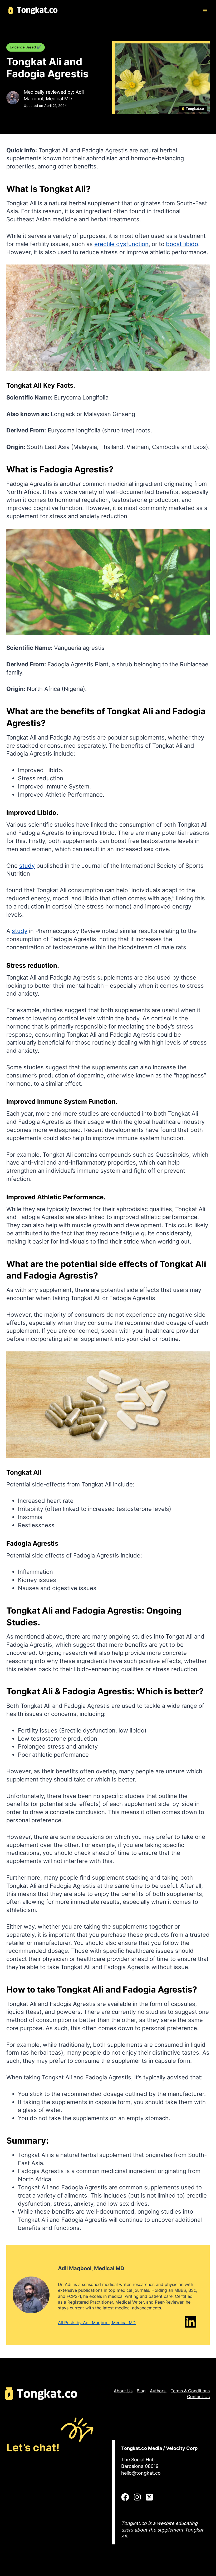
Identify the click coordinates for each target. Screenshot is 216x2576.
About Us (123, 2391)
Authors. (158, 2391)
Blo (140, 2391)
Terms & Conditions (190, 2391)
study (27, 866)
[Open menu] (205, 10)
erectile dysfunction (121, 244)
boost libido (182, 244)
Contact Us (198, 2397)
